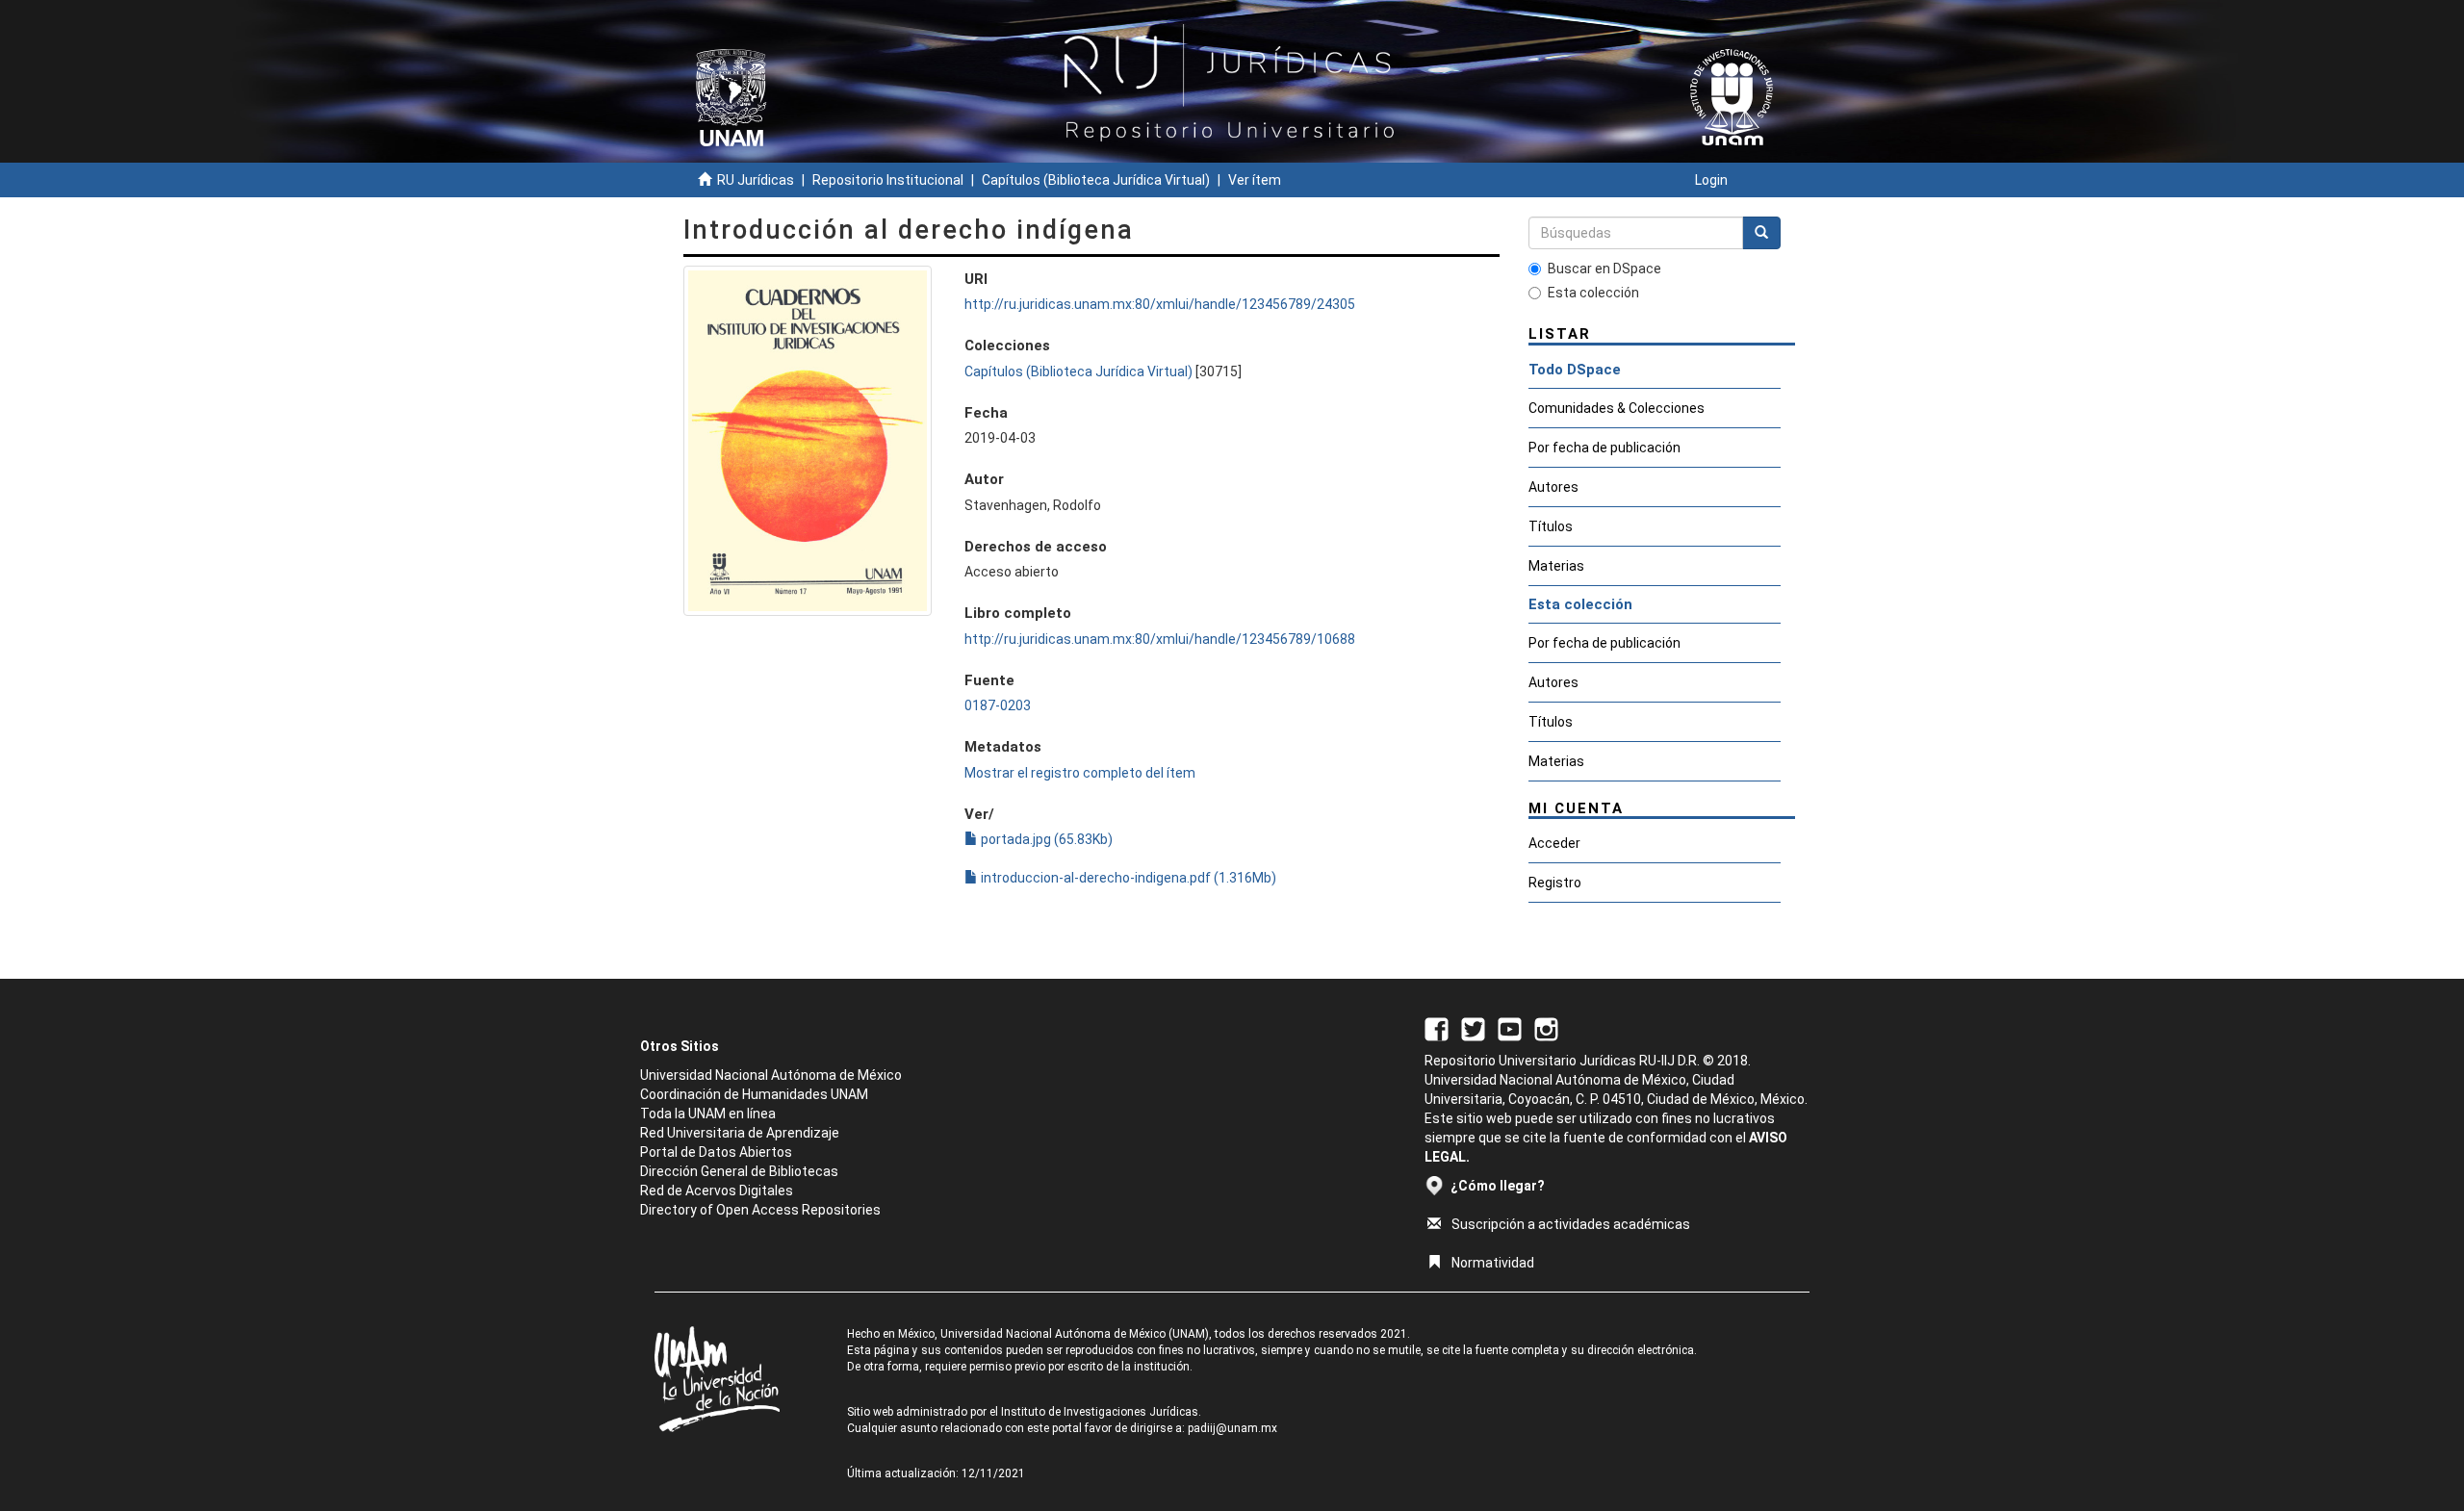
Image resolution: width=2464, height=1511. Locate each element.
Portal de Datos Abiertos (716, 1152)
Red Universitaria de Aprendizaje (740, 1133)
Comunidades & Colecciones (1617, 408)
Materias (1556, 566)
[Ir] (1761, 233)
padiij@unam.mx (1232, 1428)
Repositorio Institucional (888, 180)
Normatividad (1493, 1263)
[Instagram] (1546, 1028)
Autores (1553, 487)
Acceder (1554, 843)
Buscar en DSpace (1604, 269)
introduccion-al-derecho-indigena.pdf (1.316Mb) (1127, 878)
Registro (1555, 883)
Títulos (1551, 526)
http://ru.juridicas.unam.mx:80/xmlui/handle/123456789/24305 (1160, 304)
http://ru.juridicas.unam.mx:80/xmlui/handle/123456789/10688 (1160, 639)
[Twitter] (1473, 1028)
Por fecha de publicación (1604, 448)
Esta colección (1593, 293)
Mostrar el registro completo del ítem (1080, 773)
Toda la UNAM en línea (708, 1114)
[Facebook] (1437, 1028)
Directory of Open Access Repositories (760, 1210)
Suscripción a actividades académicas (1571, 1224)
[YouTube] (1510, 1028)
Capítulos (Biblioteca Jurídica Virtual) (1096, 180)
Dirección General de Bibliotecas (739, 1171)
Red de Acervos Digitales (717, 1191)
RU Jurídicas (756, 180)
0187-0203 (998, 705)
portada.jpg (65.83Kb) (1045, 839)
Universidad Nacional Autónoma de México (771, 1075)
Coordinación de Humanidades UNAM (754, 1094)
